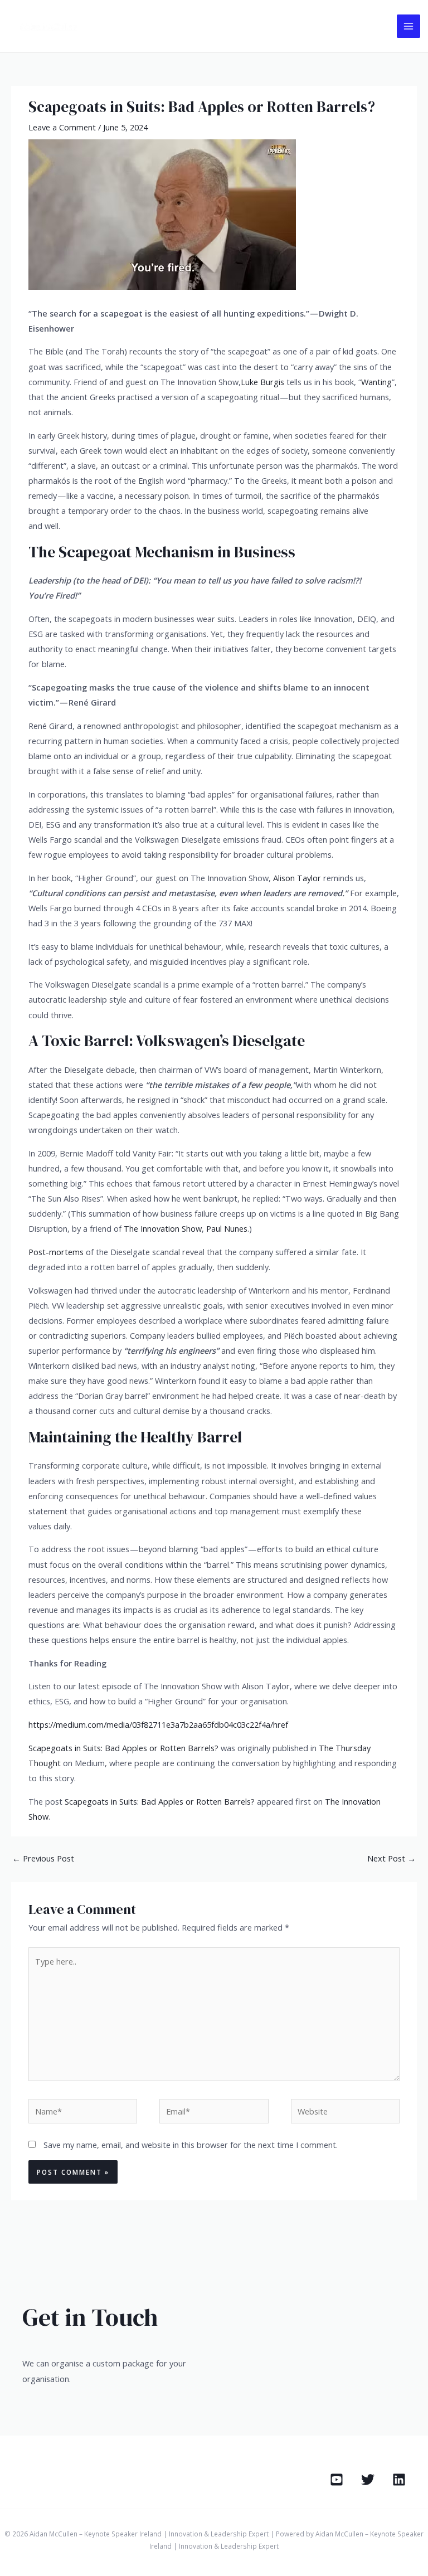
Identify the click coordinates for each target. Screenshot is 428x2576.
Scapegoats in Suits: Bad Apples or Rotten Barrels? (123, 1748)
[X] (368, 2480)
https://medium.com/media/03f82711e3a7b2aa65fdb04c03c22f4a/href (158, 1724)
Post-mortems (56, 1252)
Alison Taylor (297, 878)
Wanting (376, 382)
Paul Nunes (227, 1228)
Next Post (391, 1858)
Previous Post (43, 1858)
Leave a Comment (62, 127)
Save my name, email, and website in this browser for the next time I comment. (191, 2145)
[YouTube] (337, 2480)
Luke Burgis (262, 382)
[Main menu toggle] (408, 26)
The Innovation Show (163, 1228)
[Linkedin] (399, 2480)
